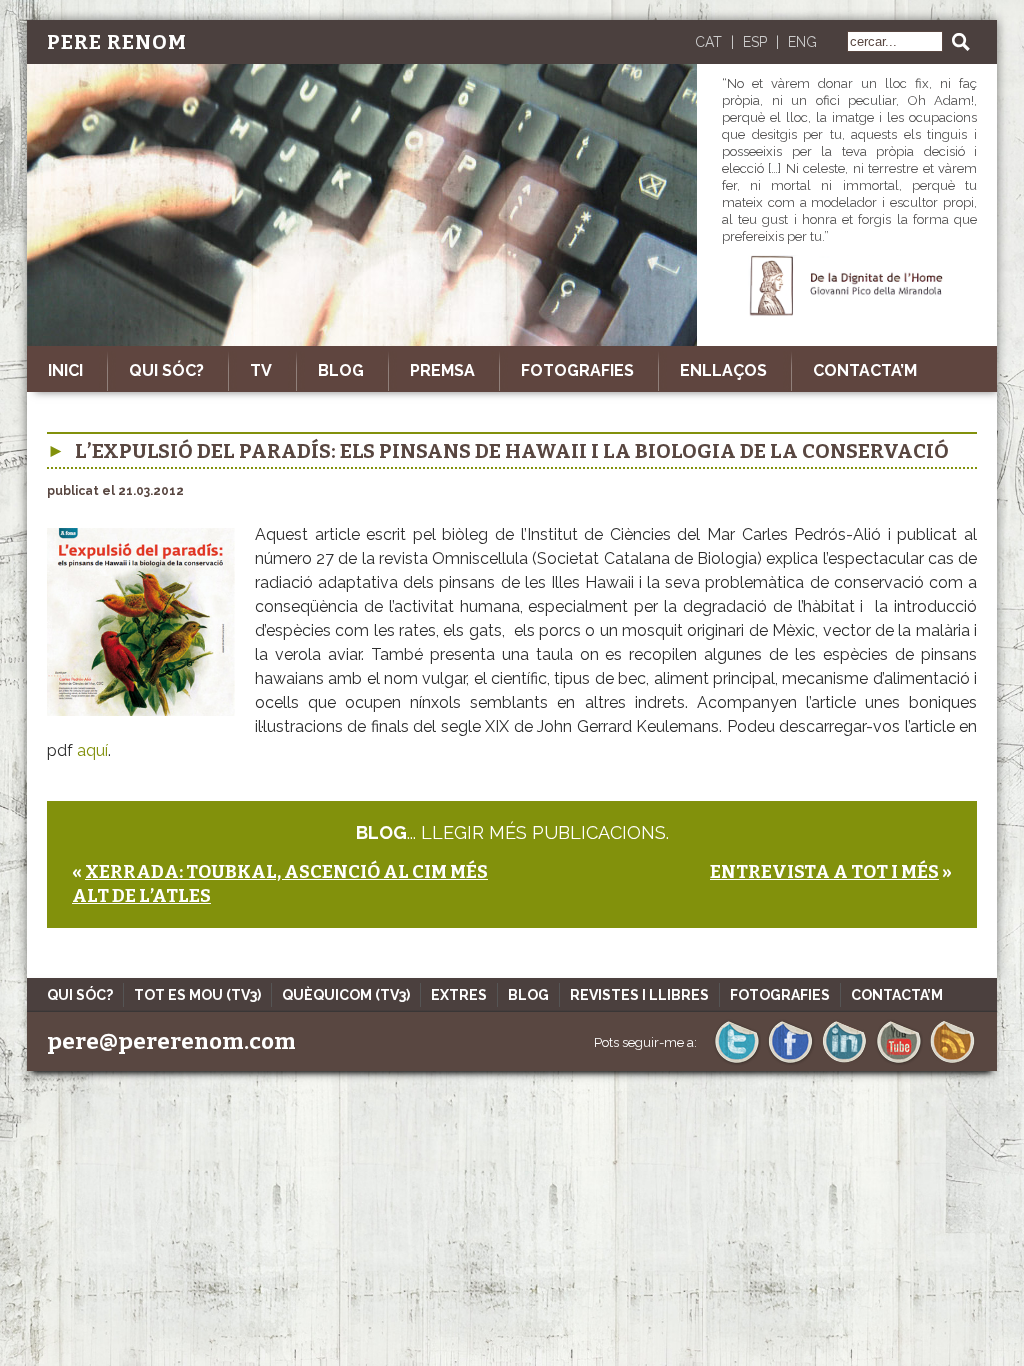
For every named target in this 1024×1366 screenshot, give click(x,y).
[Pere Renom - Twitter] (736, 1061)
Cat (708, 42)
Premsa (442, 370)
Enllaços (723, 370)
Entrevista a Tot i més (824, 872)
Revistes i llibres (639, 995)
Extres (459, 995)
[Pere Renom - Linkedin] (844, 1061)
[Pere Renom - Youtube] (898, 1061)
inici (65, 370)
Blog (341, 370)
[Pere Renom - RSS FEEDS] (952, 1061)
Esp (755, 42)
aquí (92, 750)
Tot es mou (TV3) (197, 995)
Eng (802, 42)
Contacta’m (865, 370)
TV (261, 370)
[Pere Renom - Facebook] (790, 1061)
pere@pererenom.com (171, 1041)
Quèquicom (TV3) (346, 995)
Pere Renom (117, 42)
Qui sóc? (166, 370)
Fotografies (577, 370)
